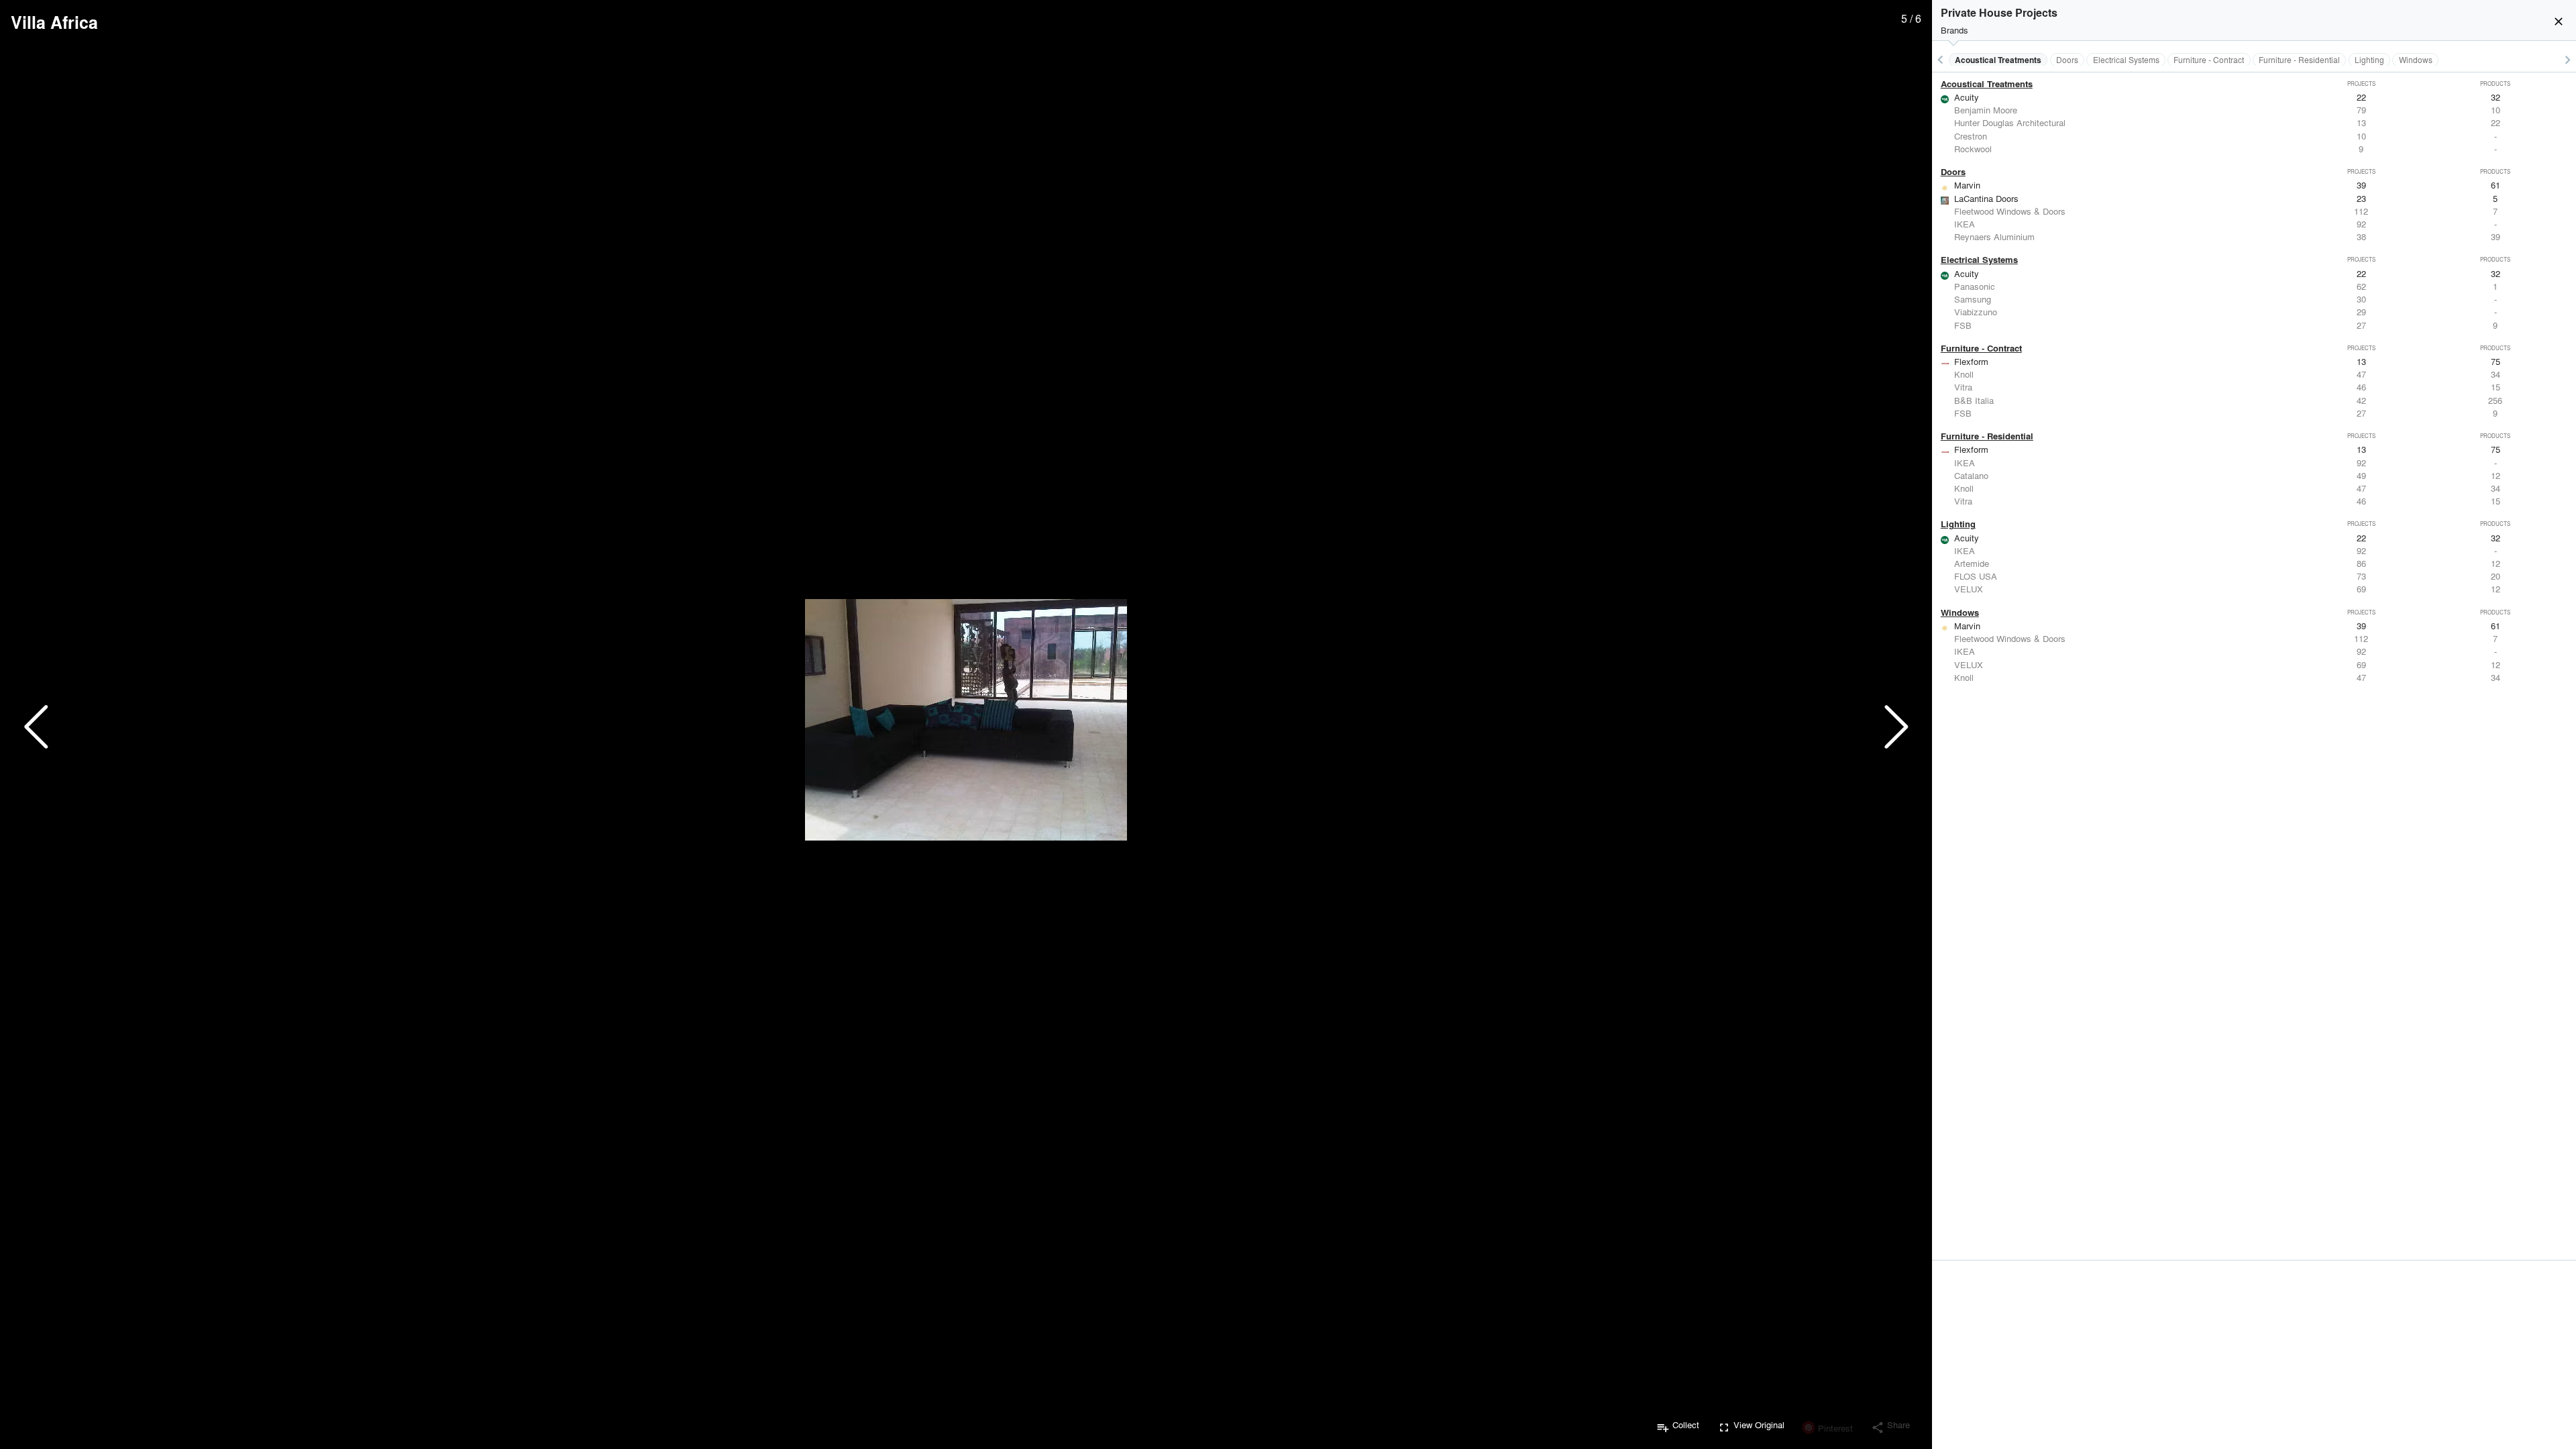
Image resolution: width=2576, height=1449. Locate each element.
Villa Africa (54, 22)
